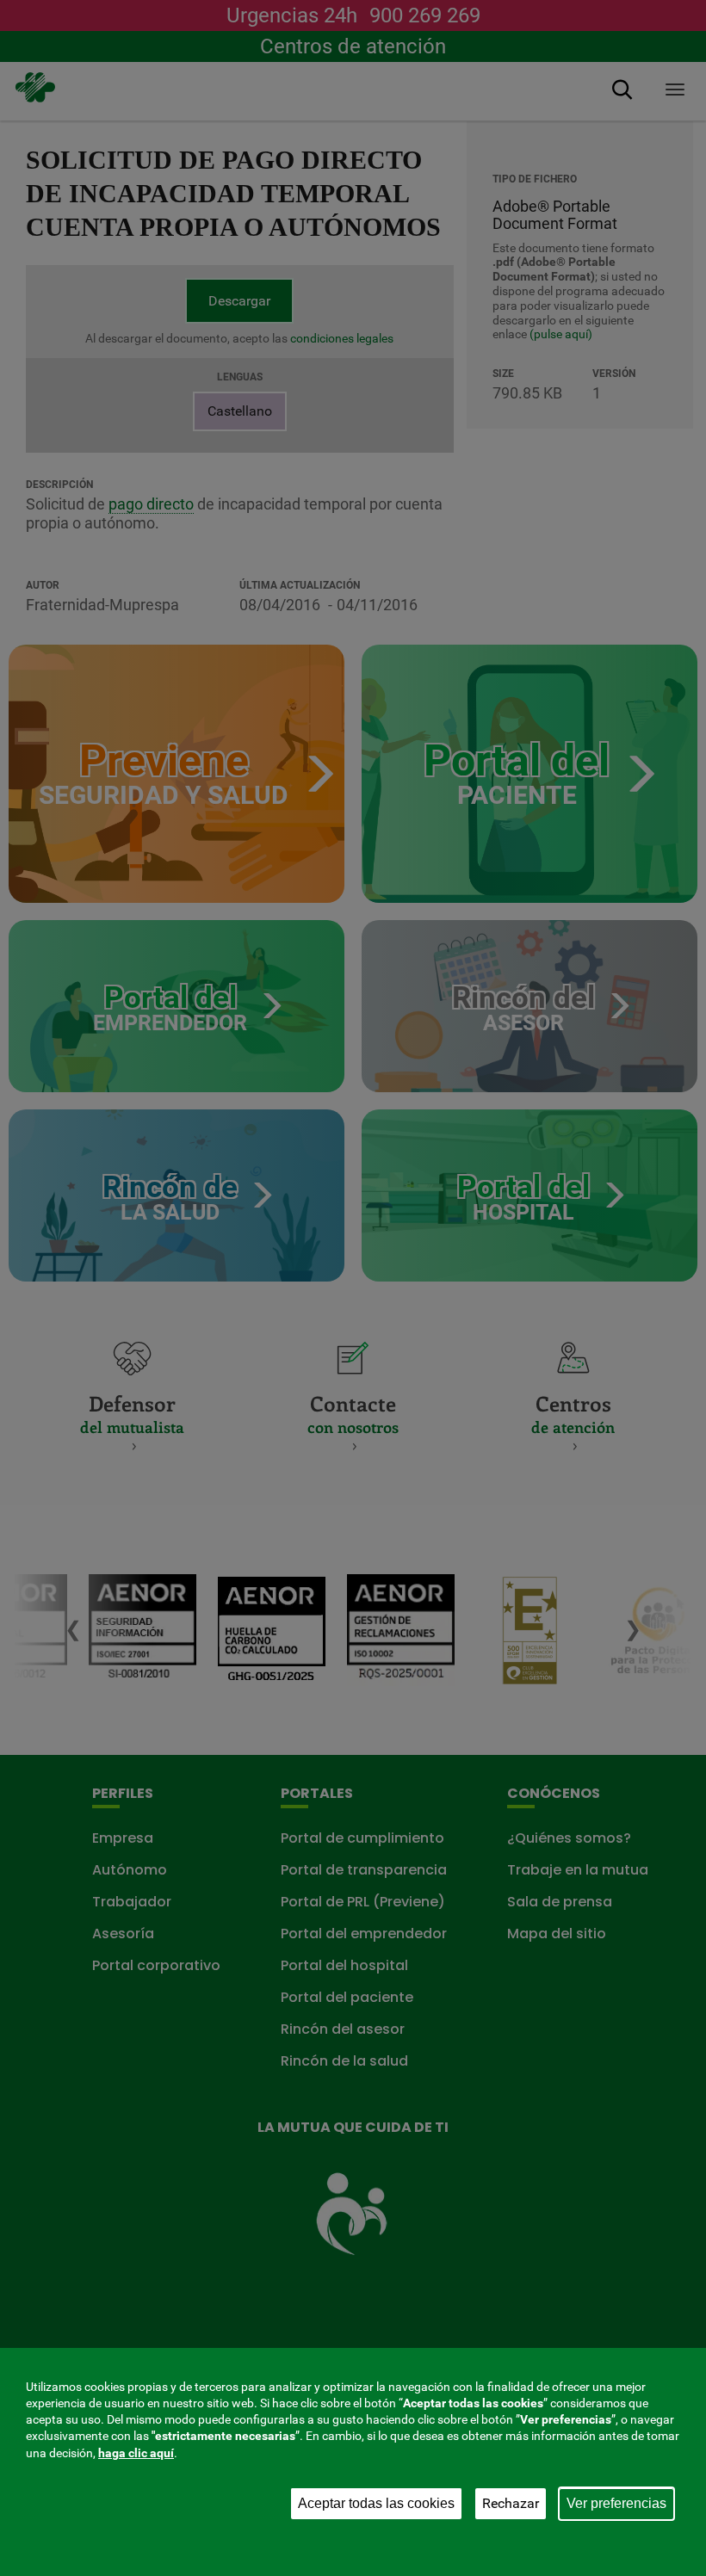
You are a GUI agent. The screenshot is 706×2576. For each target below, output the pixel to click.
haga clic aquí (136, 2453)
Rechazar (511, 2503)
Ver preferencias (616, 2503)
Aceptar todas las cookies (376, 2503)
